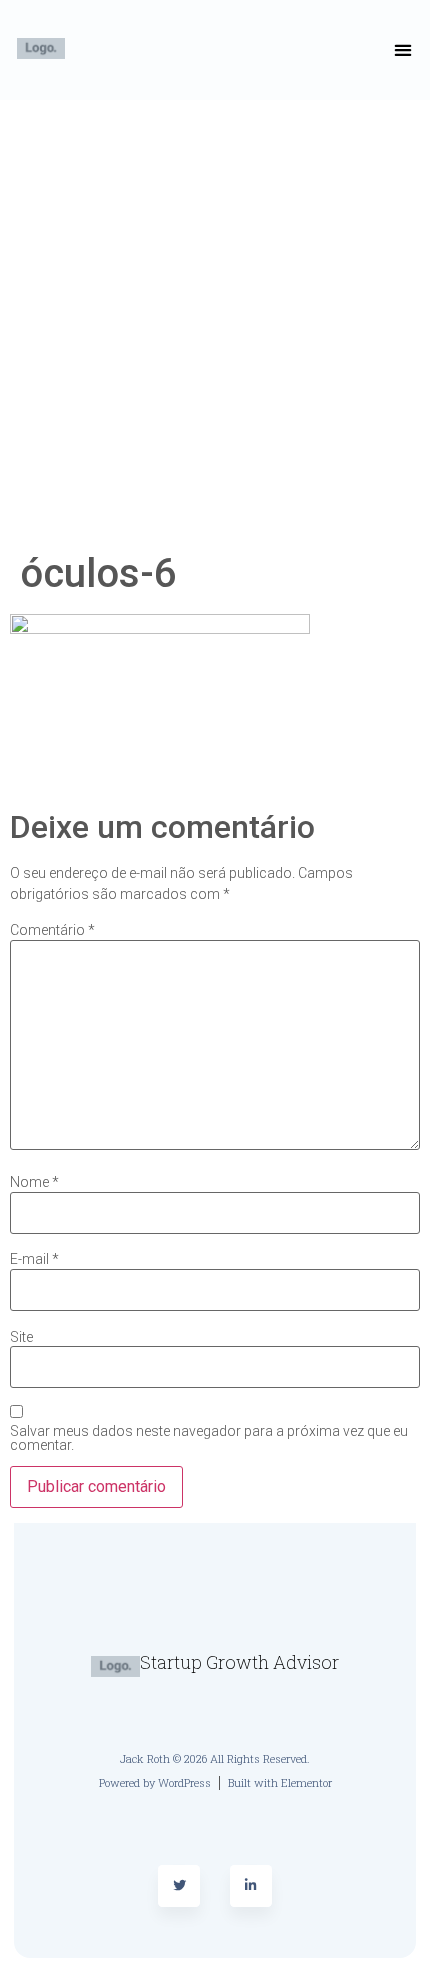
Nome (34, 1182)
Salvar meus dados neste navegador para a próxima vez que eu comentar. (209, 1438)
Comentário (52, 930)
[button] (403, 50)
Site (21, 1337)
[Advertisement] (215, 325)
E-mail (34, 1259)
